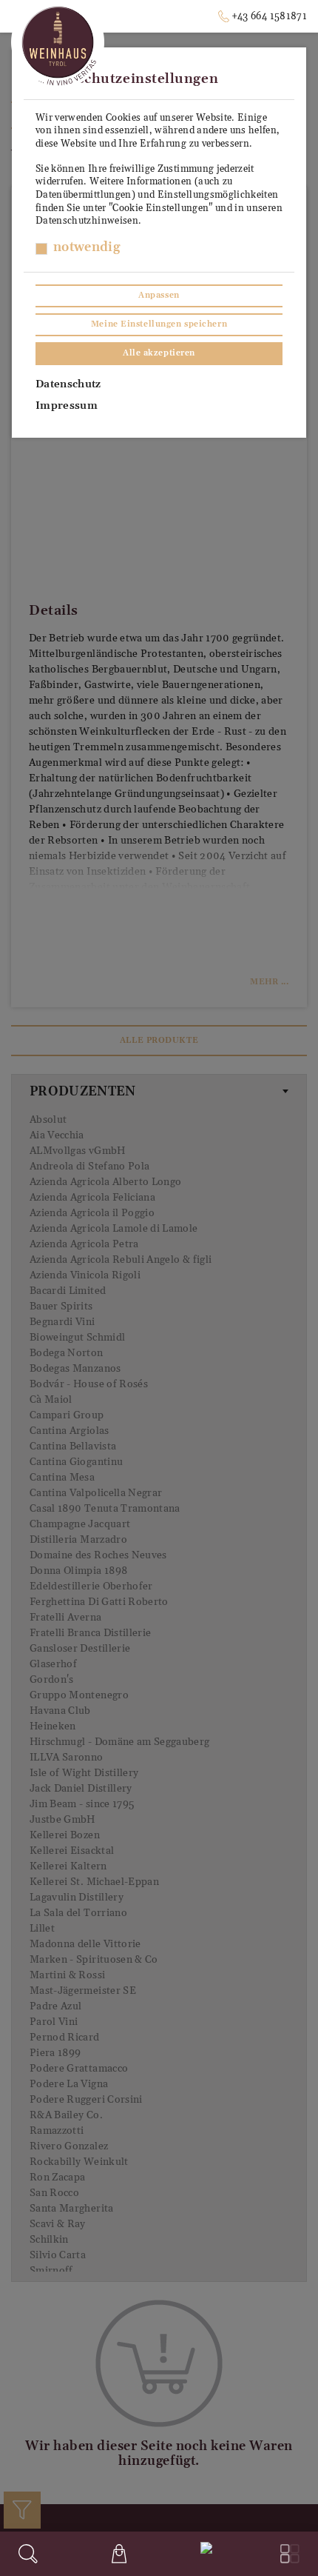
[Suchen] (28, 2554)
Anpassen (159, 296)
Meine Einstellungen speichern (159, 324)
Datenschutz (68, 384)
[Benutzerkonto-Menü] (203, 2552)
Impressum (67, 406)
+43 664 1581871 (269, 16)
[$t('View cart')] (119, 2554)
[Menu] (290, 2554)
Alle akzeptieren (159, 353)
